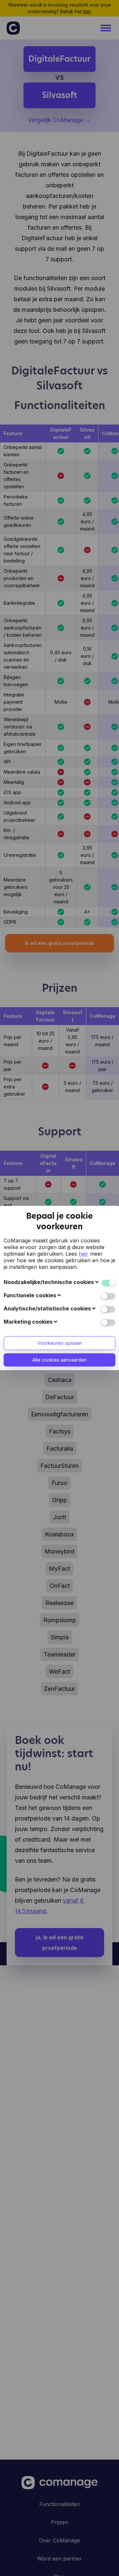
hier (83, 1254)
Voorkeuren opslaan (60, 1343)
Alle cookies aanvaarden (59, 1360)
